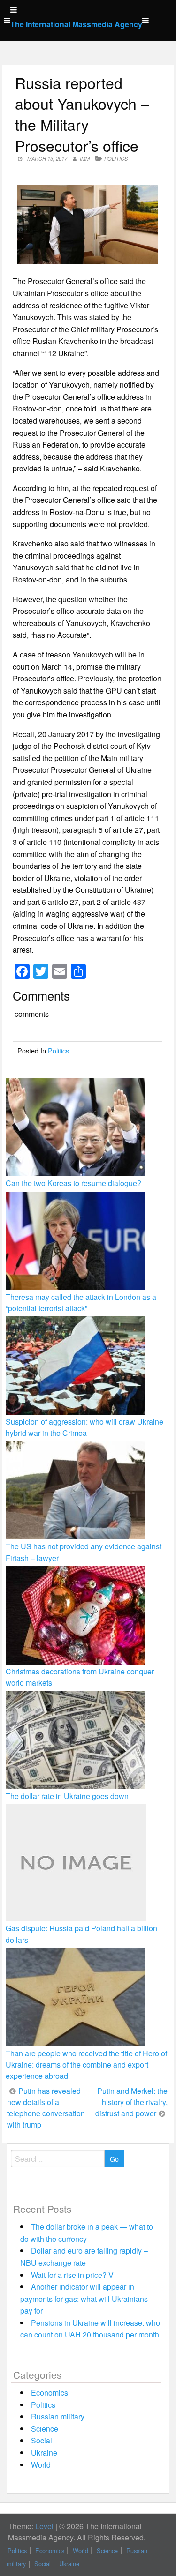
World (41, 2465)
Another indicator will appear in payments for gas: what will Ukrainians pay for (84, 2299)
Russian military (58, 2416)
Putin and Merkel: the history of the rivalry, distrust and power (131, 2102)
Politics (116, 159)
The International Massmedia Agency (76, 24)
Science (45, 2429)
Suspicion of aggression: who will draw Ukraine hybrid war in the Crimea (84, 1427)
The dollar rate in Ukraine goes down (67, 1796)
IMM (85, 159)
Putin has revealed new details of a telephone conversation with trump (46, 2108)
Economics (50, 2393)
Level (44, 2526)
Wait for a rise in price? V (72, 2275)
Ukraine (44, 2453)
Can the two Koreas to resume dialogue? (73, 1183)
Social (42, 2440)
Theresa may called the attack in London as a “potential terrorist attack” (81, 1303)
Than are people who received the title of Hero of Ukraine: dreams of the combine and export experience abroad (86, 2065)
